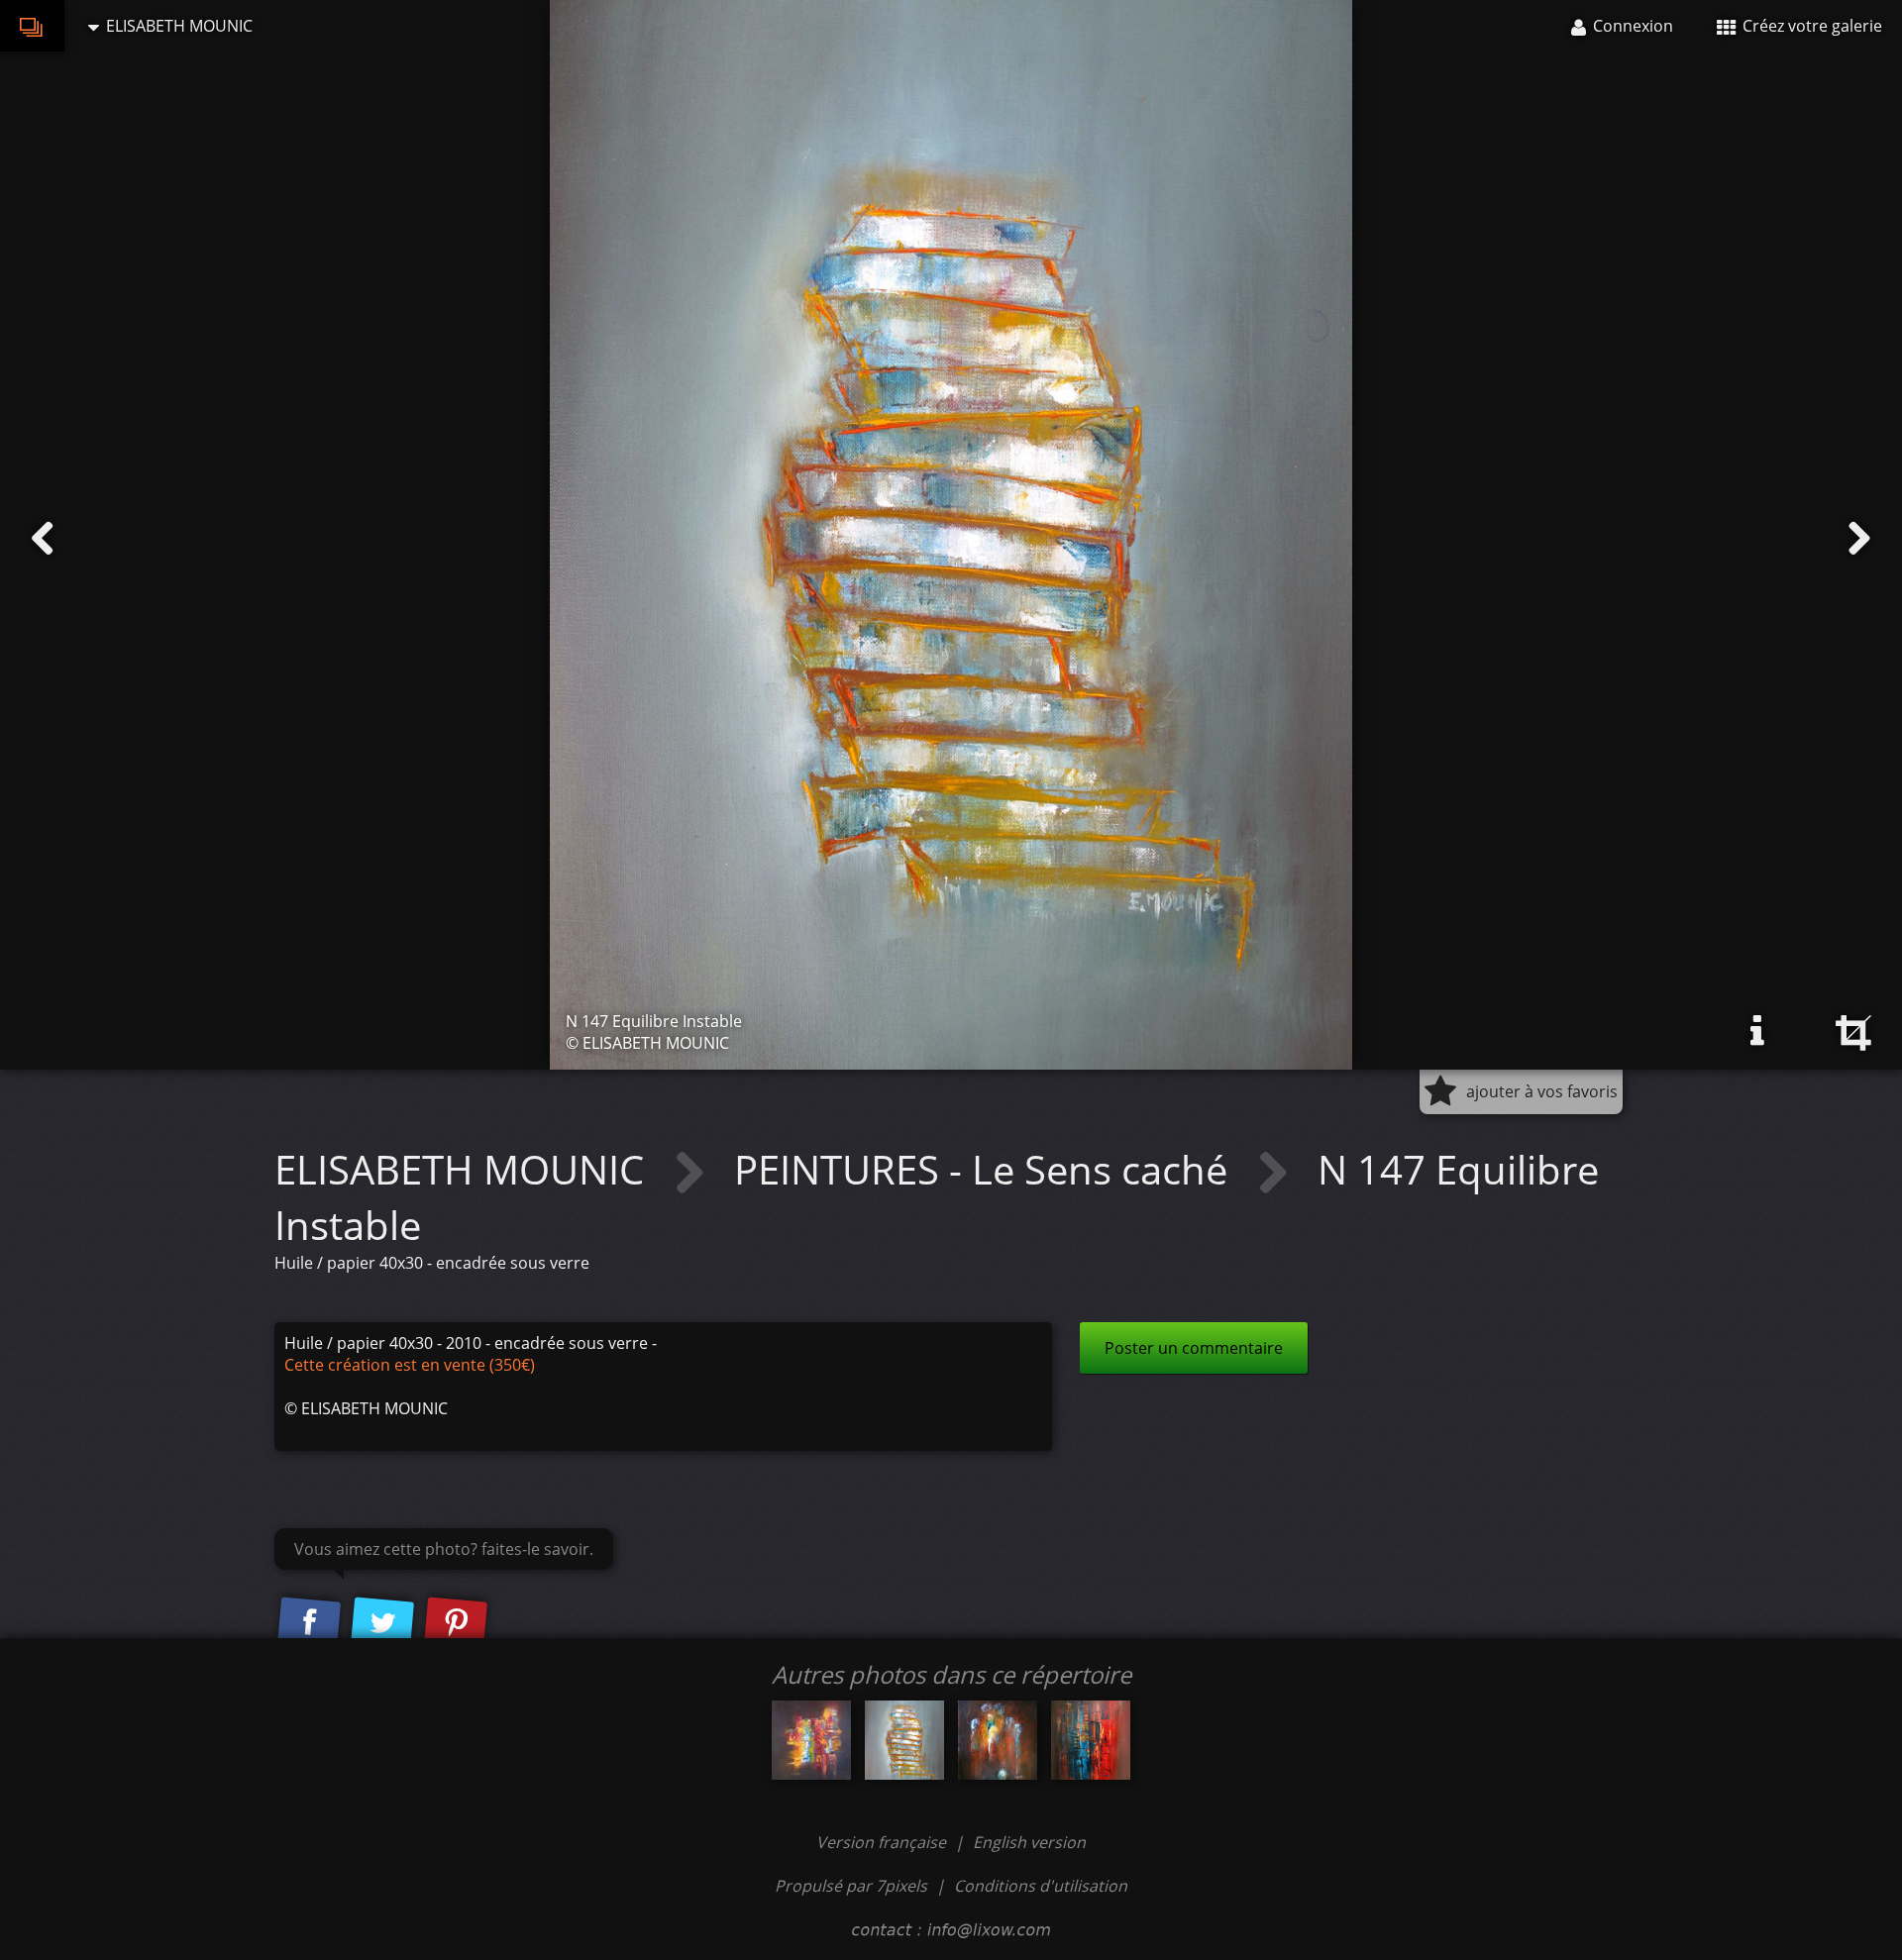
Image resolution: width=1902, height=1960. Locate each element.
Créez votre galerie (1810, 26)
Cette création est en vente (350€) (410, 1365)
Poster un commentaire (1194, 1348)
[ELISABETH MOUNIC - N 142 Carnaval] (811, 1740)
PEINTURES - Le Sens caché (986, 1169)
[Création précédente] (43, 539)
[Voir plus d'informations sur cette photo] (1757, 1031)
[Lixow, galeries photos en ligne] (32, 26)
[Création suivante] (1859, 539)
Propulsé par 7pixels (851, 1886)
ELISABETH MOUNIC (464, 1169)
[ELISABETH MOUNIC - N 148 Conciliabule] (998, 1740)
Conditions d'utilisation (1041, 1886)
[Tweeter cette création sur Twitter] (382, 1624)
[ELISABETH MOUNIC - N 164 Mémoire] (1091, 1740)
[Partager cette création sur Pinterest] (456, 1624)
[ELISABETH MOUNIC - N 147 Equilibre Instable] (904, 1740)
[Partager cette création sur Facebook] (309, 1624)
